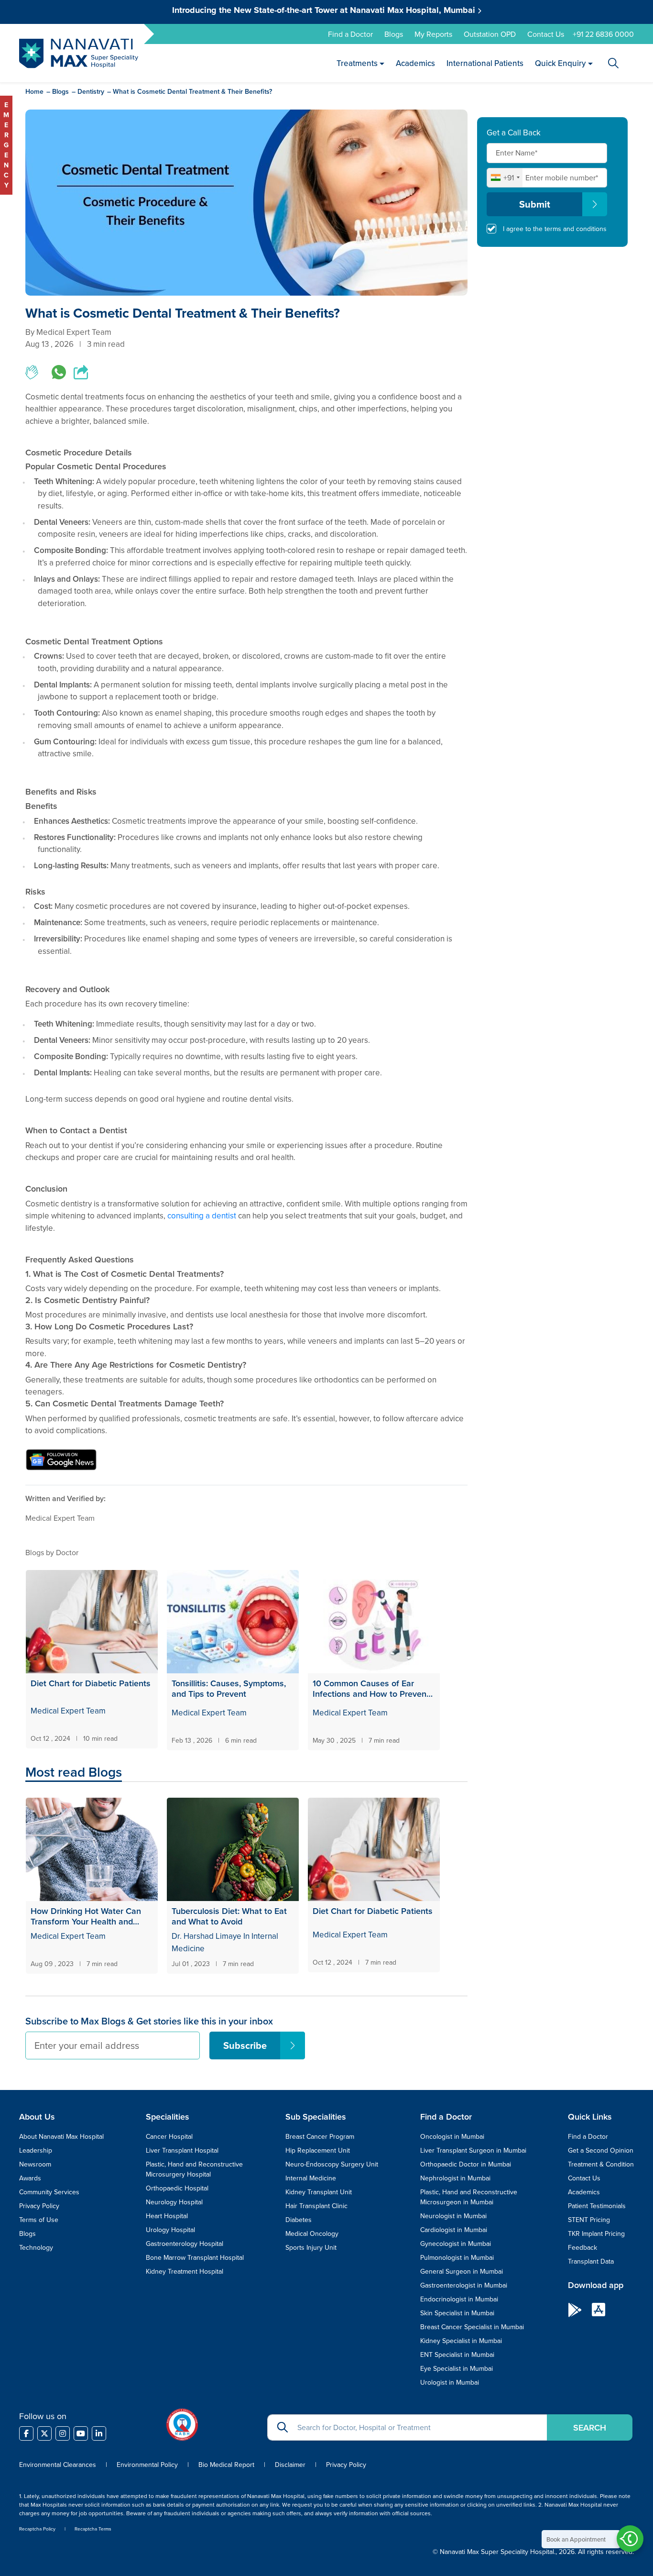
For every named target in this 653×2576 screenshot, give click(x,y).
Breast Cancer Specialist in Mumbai (472, 2327)
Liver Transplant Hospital (182, 2150)
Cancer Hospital (169, 2136)
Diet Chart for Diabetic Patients (91, 1684)
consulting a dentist (202, 1216)
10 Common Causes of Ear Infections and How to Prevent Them (371, 1688)
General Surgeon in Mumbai (462, 2271)
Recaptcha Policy (37, 2529)
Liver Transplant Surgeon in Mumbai (473, 2150)
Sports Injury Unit (311, 2247)
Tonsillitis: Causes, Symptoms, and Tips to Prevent (229, 1688)
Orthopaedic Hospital (177, 2188)
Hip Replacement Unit (318, 2150)
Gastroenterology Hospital (185, 2244)
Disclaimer (290, 2465)
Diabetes (299, 2220)
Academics (416, 63)
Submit (535, 204)
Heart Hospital (167, 2216)
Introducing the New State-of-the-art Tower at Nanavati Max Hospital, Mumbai (325, 10)
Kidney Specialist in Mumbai (461, 2341)
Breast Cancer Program (320, 2136)
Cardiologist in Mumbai (454, 2230)
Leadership (36, 2150)
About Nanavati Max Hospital (61, 2136)
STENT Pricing (589, 2220)
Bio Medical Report (226, 2465)
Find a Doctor (350, 34)
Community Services (49, 2192)
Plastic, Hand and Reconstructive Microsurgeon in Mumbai (469, 2197)
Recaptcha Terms (93, 2529)
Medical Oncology (312, 2233)
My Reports (433, 34)
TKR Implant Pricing (596, 2233)
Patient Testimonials (597, 2206)
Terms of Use (39, 2220)
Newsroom (35, 2164)
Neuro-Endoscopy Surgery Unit (332, 2164)
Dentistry (91, 91)
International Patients (485, 63)
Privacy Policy (39, 2206)
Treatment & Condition (601, 2164)
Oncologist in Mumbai (452, 2136)
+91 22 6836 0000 (603, 34)
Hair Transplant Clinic (316, 2206)
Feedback (582, 2247)
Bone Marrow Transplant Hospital (195, 2257)
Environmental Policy (147, 2465)
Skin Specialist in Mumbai (457, 2313)
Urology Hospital (170, 2230)
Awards (30, 2178)
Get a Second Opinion (601, 2150)
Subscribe (245, 2045)
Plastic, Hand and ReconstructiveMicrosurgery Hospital (194, 2169)
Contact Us (546, 34)
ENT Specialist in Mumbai (457, 2355)
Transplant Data (591, 2261)
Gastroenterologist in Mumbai (464, 2285)
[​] (26, 2433)
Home (34, 91)
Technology (36, 2247)
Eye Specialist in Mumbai (457, 2368)
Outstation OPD (490, 34)
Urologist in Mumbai (450, 2382)
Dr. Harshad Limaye (207, 1936)
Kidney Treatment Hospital (185, 2271)
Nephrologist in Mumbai (455, 2178)
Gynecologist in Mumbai (456, 2244)
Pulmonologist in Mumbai (457, 2257)
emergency (6, 145)
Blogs (394, 34)
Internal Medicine (311, 2178)
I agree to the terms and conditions (555, 229)
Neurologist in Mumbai (453, 2216)
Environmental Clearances (59, 2465)
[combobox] (505, 177)
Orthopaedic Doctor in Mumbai (466, 2164)
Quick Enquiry (561, 63)
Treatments (357, 63)
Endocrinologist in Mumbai (459, 2299)
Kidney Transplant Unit (319, 2192)
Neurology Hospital (174, 2202)
